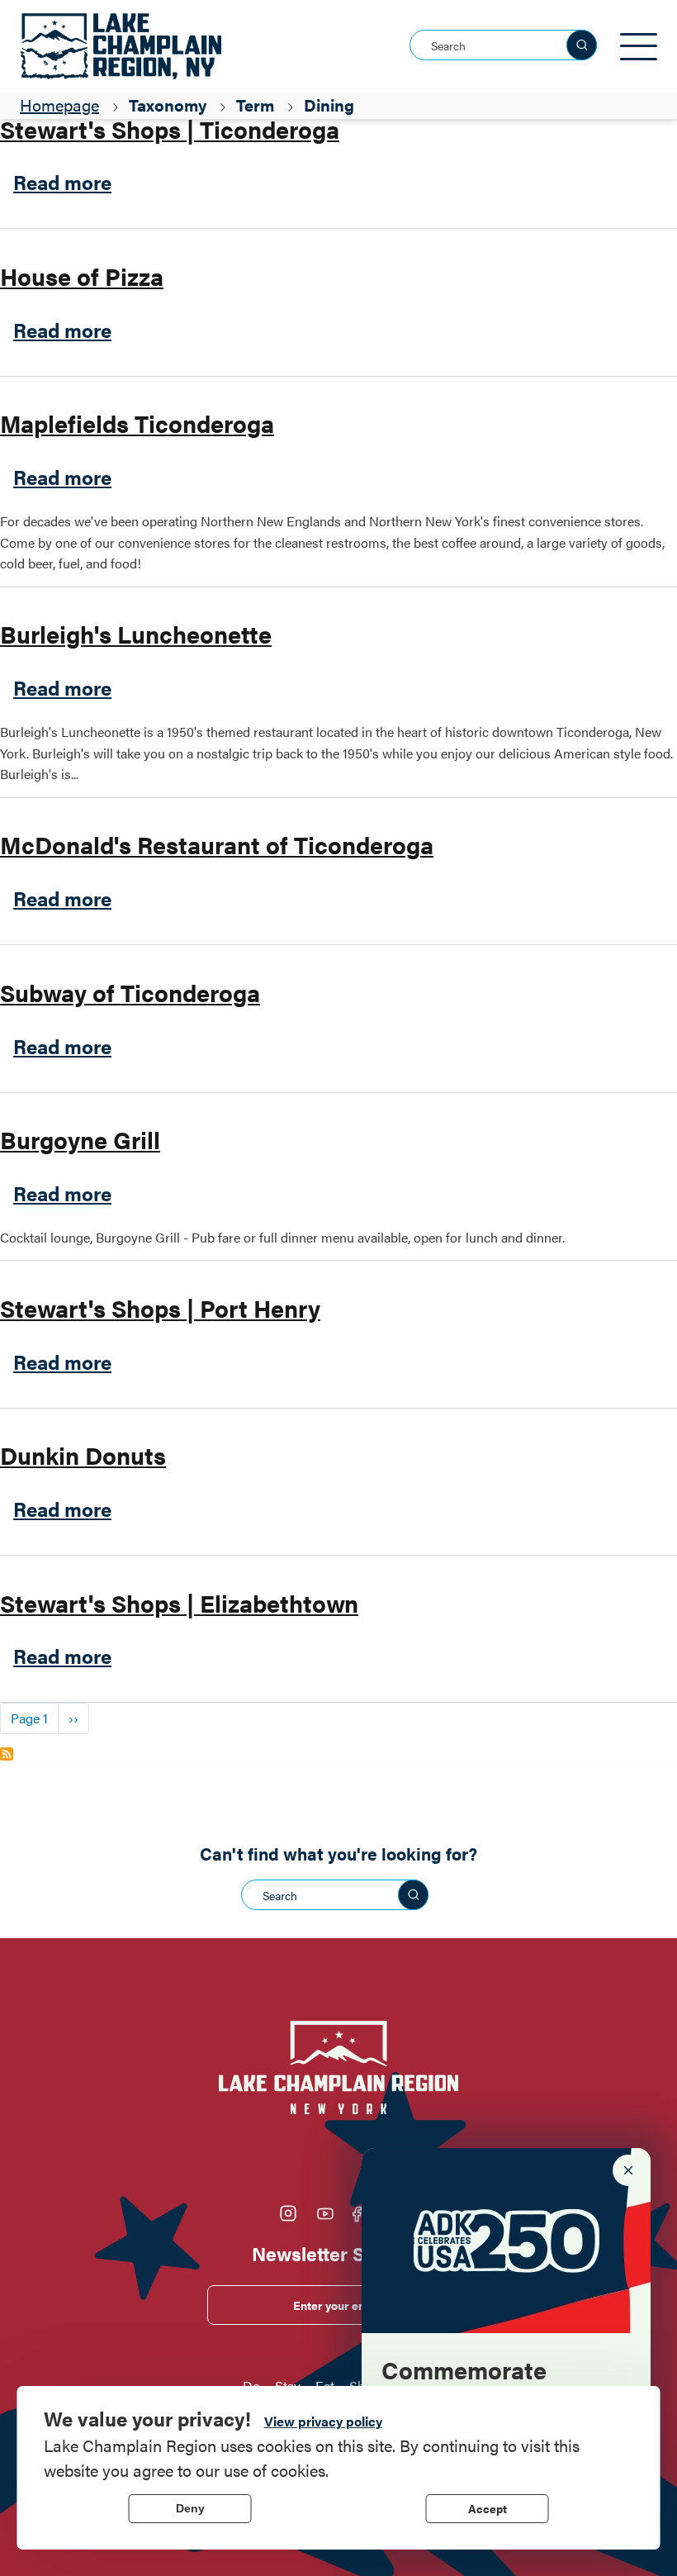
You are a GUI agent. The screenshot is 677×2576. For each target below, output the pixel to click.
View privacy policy (323, 2421)
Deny (190, 2508)
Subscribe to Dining (7, 1754)
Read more (62, 182)
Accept (488, 2508)
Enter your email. (339, 2305)
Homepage (59, 105)
